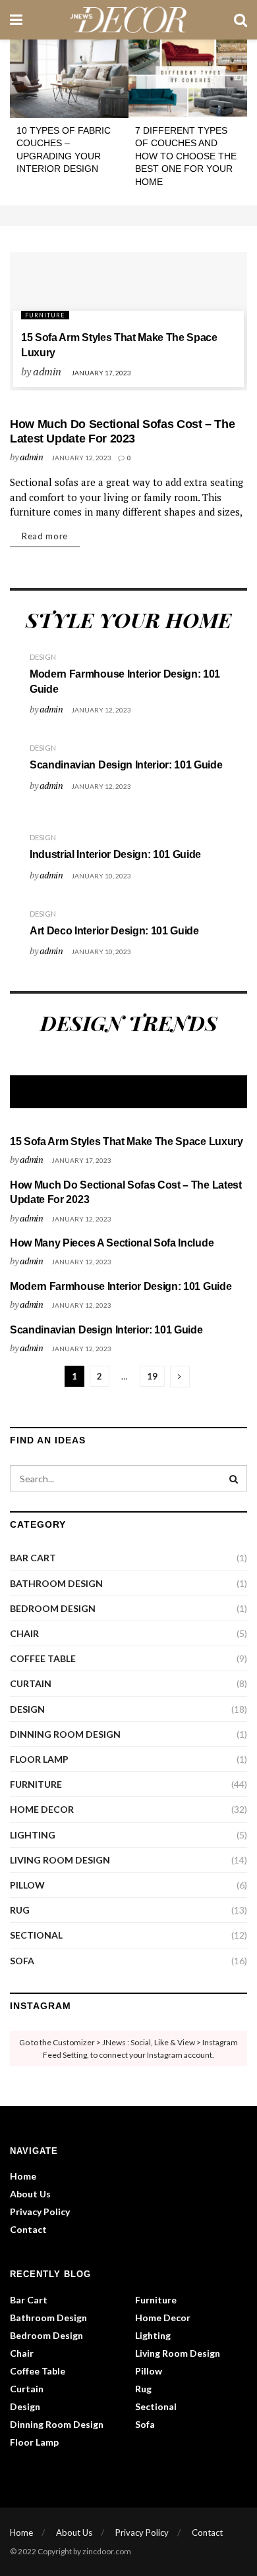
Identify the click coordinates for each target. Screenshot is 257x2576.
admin (47, 371)
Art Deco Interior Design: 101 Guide (114, 931)
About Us (30, 2194)
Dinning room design (65, 1734)
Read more (45, 536)
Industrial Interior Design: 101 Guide (115, 854)
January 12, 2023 (81, 458)
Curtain (31, 1683)
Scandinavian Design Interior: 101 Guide (126, 765)
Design (43, 657)
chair (24, 1633)
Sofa (22, 1961)
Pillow (27, 1885)
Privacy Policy (40, 2212)
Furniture (45, 315)
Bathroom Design (56, 1583)
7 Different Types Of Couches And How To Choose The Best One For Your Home (186, 156)
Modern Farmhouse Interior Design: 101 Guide (121, 1286)
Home (23, 2176)
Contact (28, 2229)
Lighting (33, 1835)
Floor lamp (39, 1759)
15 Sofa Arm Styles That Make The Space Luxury (127, 1141)
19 (152, 1376)
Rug (20, 1910)
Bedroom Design (53, 1608)
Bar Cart (33, 1558)
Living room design (60, 1860)
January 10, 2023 (101, 876)
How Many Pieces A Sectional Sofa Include (112, 1243)
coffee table (43, 1658)
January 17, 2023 (101, 373)
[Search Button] (234, 1478)
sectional (36, 1935)
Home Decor (42, 1809)
